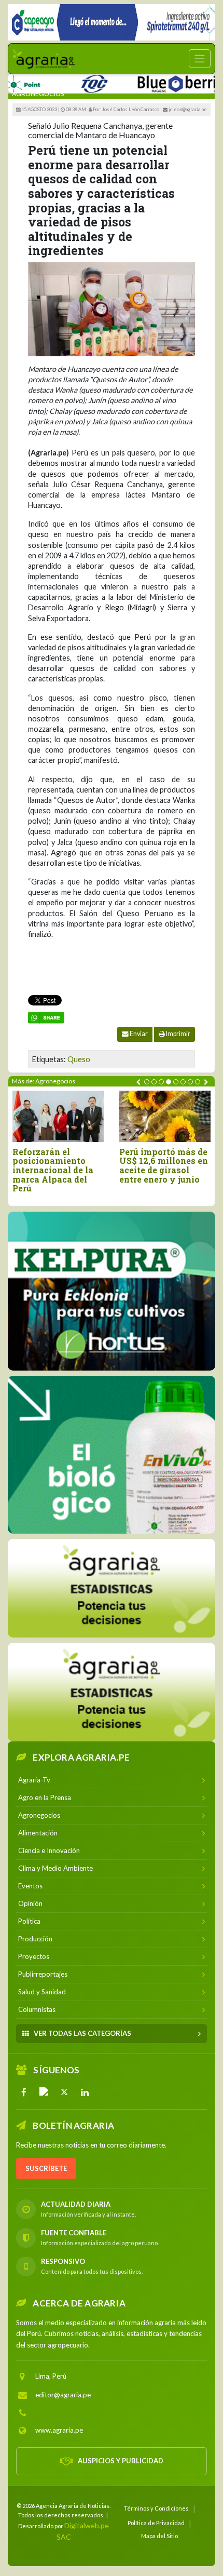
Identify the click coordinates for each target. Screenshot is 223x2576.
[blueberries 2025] (155, 82)
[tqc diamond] (112, 1291)
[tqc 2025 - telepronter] (64, 82)
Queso (79, 1059)
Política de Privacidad (156, 2522)
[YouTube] (44, 2091)
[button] (147, 1082)
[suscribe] (112, 1692)
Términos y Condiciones (156, 2508)
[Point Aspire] (112, 22)
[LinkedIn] (85, 2091)
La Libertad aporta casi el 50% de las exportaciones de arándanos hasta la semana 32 (144, 1170)
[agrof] (112, 1588)
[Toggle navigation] (200, 59)
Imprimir (178, 1034)
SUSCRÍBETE (46, 2168)
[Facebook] (24, 2091)
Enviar (138, 1034)
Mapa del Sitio (159, 2535)
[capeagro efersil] (112, 1454)
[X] (64, 2091)
